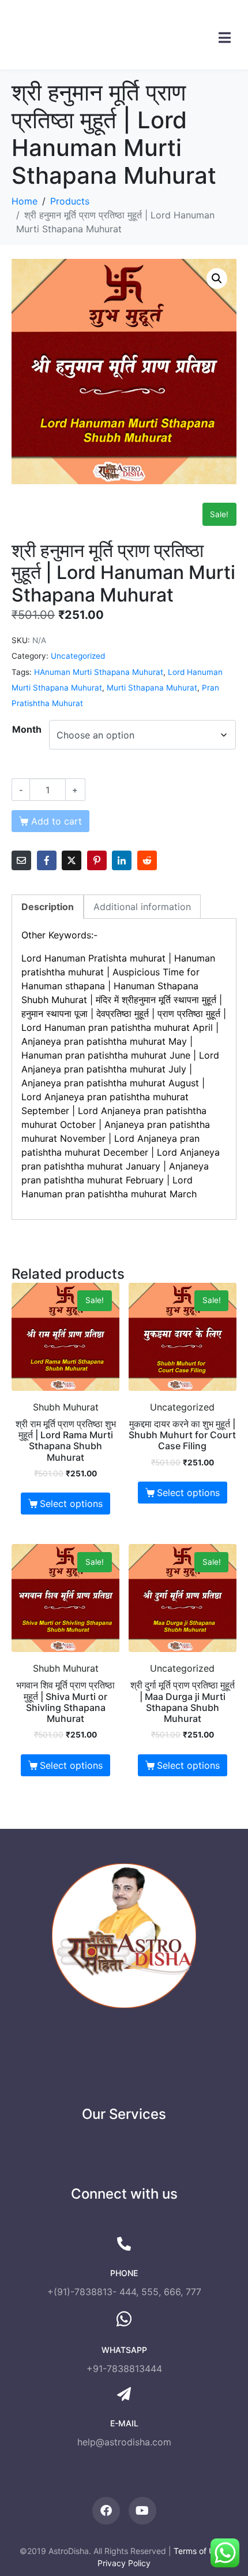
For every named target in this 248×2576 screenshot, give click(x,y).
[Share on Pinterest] (97, 860)
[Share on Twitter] (72, 860)
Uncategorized (78, 656)
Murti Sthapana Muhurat (152, 688)
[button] (217, 279)
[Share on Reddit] (147, 860)
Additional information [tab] (142, 907)
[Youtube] (142, 2511)
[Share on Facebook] (47, 860)
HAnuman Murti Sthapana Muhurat (99, 672)
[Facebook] (106, 2511)
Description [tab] (48, 907)
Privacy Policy (124, 2563)
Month (27, 729)
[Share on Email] (21, 860)
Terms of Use (198, 2551)
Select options (71, 1504)
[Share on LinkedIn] (122, 860)
